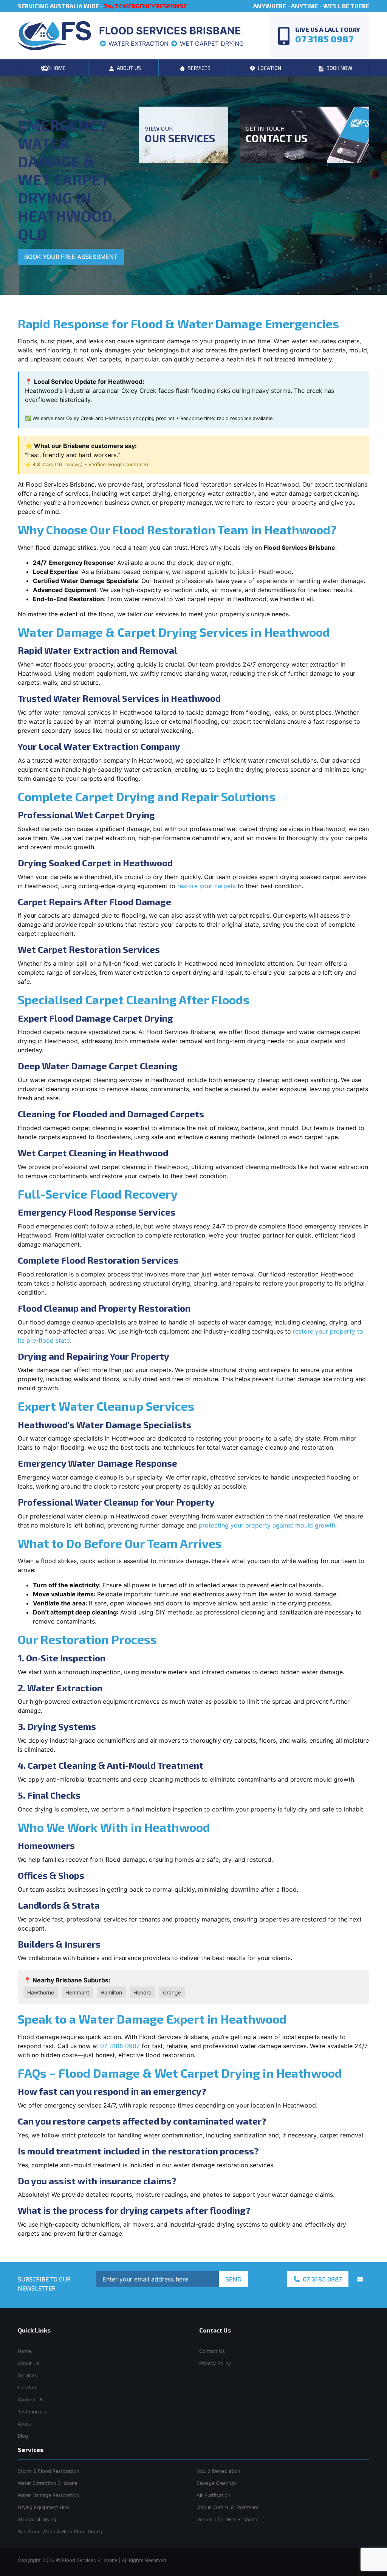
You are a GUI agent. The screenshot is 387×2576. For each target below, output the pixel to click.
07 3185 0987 (120, 2046)
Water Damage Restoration (48, 2495)
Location (28, 2388)
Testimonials (32, 2412)
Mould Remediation (218, 2471)
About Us (29, 2363)
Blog (23, 2436)
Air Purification (213, 2495)
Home (24, 2351)
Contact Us (31, 2400)
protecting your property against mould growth (267, 1525)
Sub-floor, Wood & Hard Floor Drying (60, 2532)
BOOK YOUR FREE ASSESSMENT (71, 257)
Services (27, 2375)
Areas (24, 2424)
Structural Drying (37, 2519)
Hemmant (77, 1992)
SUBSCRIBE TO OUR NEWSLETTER (44, 2284)
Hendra (142, 1992)
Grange (172, 1992)
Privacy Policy (215, 2363)
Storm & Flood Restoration (48, 2471)
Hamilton (111, 1992)
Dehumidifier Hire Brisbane (227, 2519)
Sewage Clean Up (216, 2483)
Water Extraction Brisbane (47, 2483)
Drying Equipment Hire (43, 2507)
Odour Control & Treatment (228, 2507)
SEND (234, 2279)
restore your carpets (207, 886)
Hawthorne (41, 1992)
